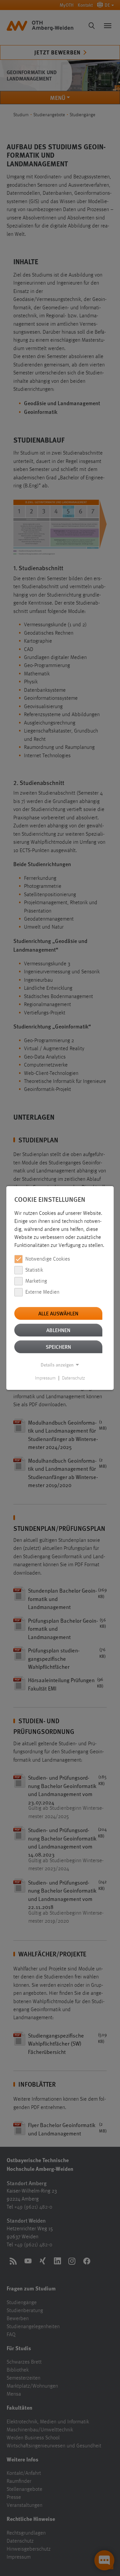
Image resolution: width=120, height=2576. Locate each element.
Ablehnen (58, 1330)
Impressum (45, 1378)
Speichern (58, 1347)
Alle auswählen (58, 1313)
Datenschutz (73, 1378)
